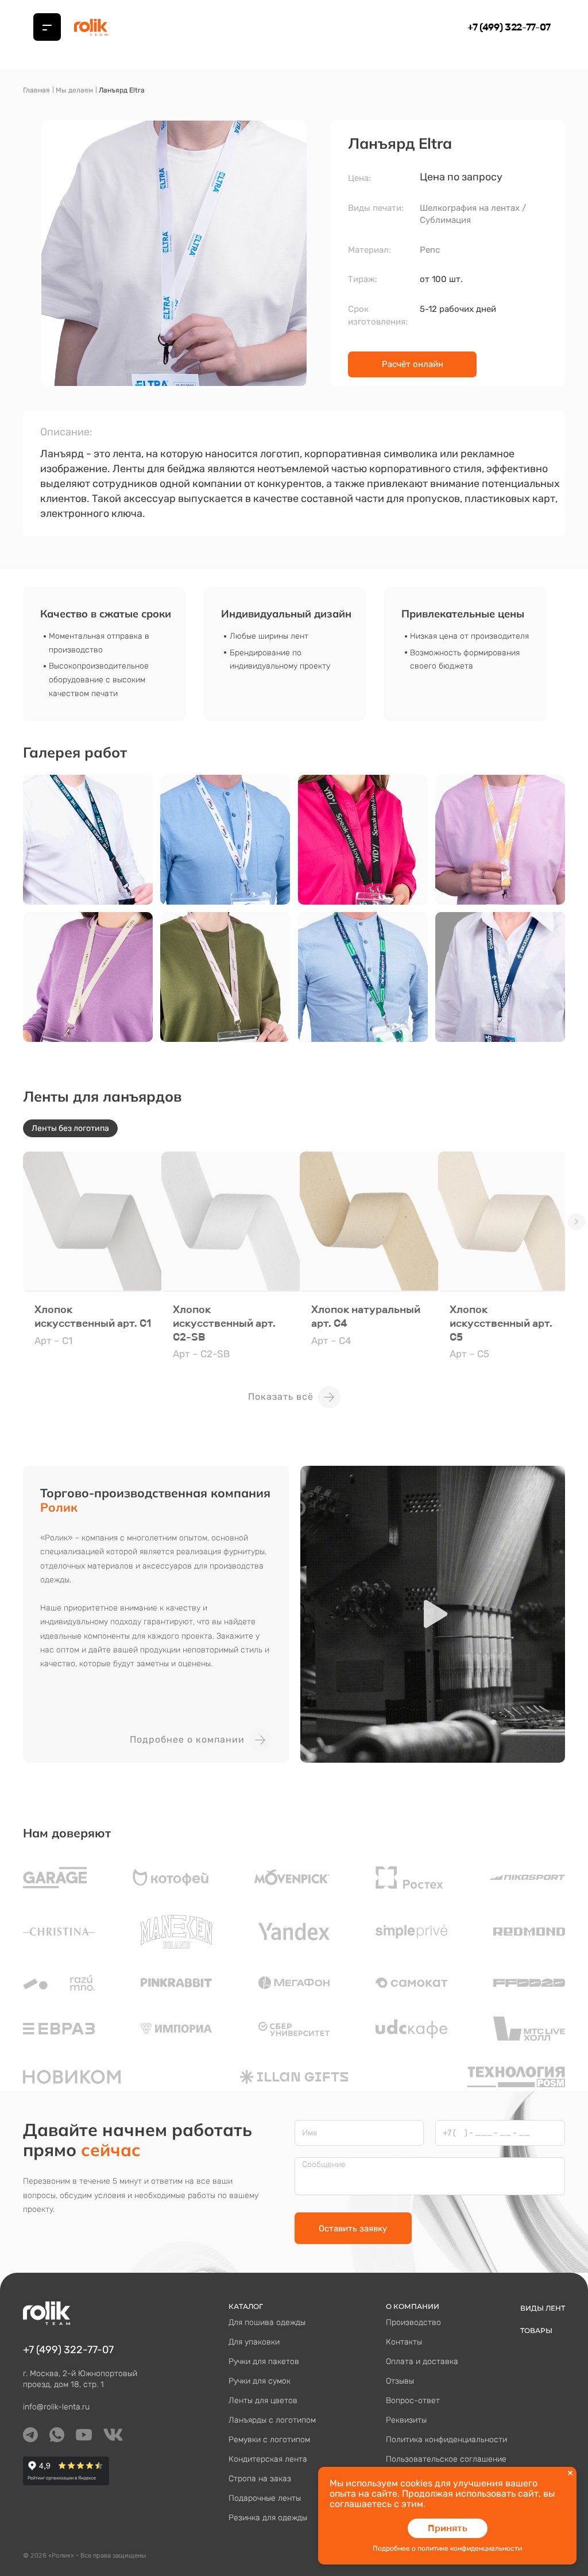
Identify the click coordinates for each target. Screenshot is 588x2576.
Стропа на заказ (260, 2479)
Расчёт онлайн (413, 364)
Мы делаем (74, 90)
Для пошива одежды (267, 2322)
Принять (448, 2528)
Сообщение (324, 2165)
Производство (413, 2322)
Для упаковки (254, 2342)
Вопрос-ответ (413, 2401)
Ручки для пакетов (264, 2361)
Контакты (404, 2342)
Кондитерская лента (268, 2459)
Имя (310, 2133)
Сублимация (445, 220)
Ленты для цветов (263, 2401)
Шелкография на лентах (470, 208)
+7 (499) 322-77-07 (509, 27)
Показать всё (281, 1397)
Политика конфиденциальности (446, 2440)
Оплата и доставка (422, 2361)
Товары (536, 2330)
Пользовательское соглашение (446, 2459)
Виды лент (543, 2308)
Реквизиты (406, 2420)
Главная (36, 90)
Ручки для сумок (260, 2381)
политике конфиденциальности (470, 2548)
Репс (430, 250)
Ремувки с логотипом (269, 2440)
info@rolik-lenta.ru (56, 2407)
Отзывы (400, 2381)
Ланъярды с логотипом (272, 2420)
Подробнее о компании (187, 1739)
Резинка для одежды (268, 2518)
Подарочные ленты (265, 2498)
